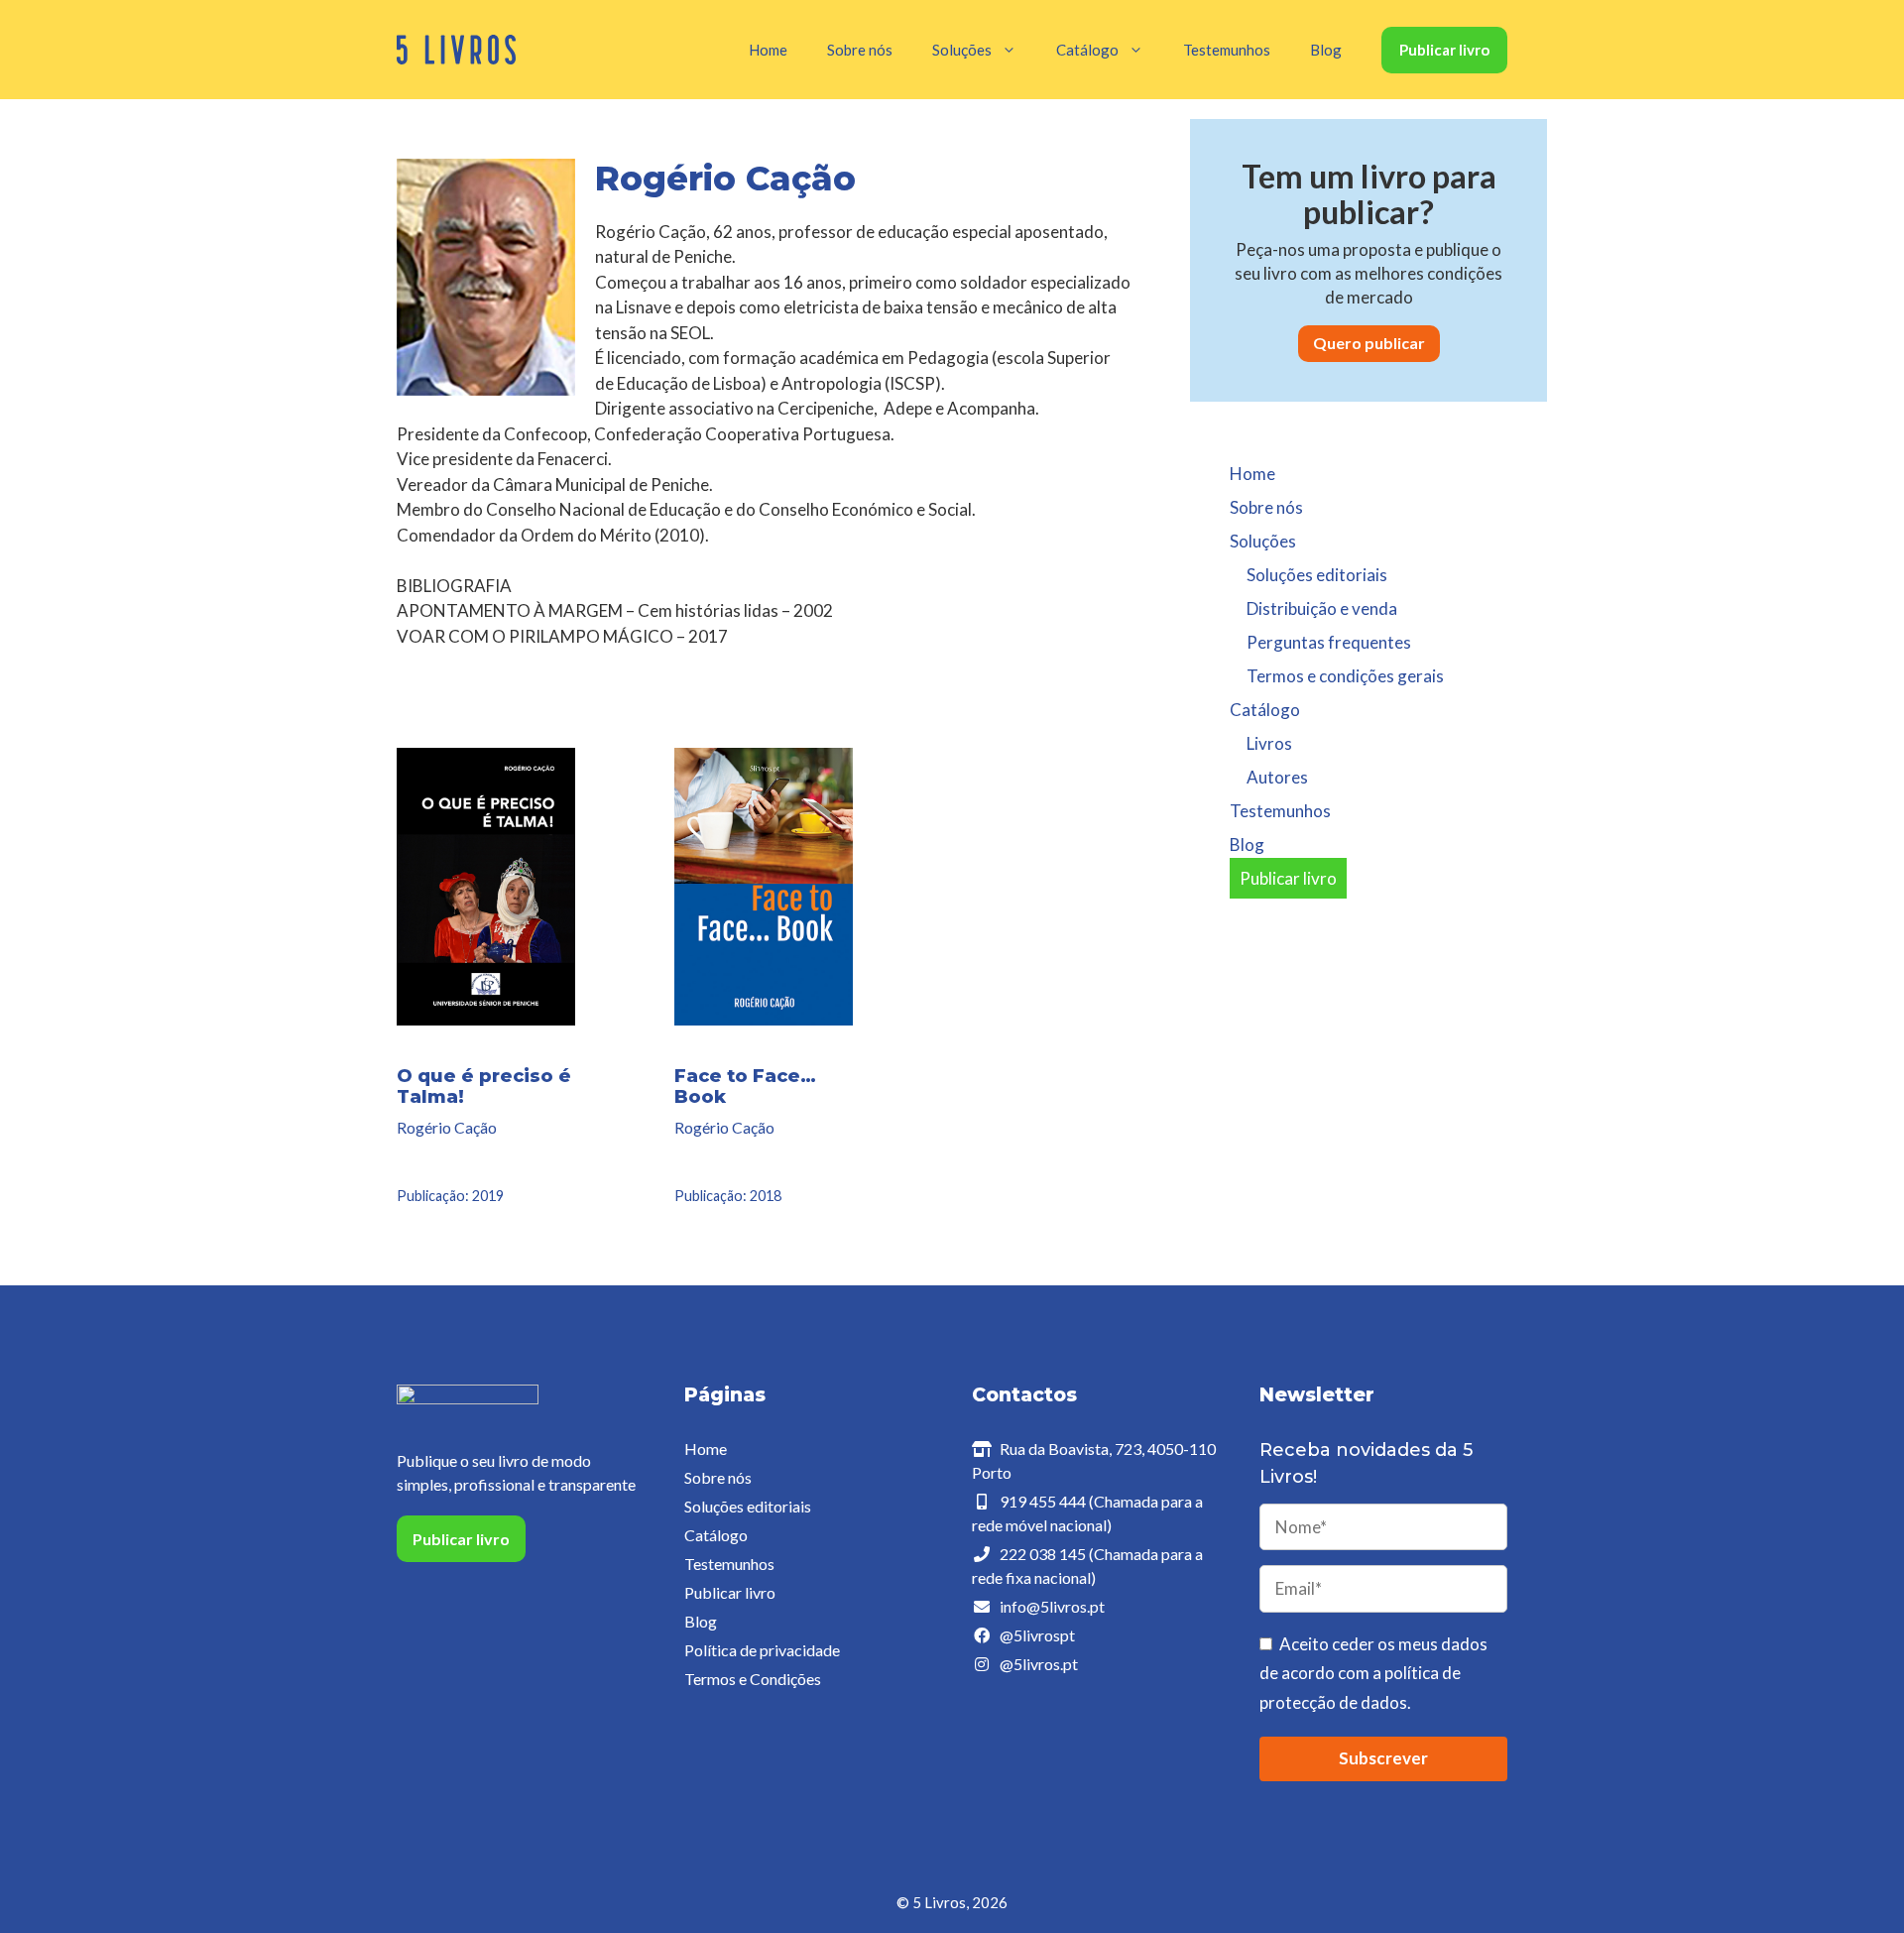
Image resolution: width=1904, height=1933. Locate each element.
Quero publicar (1369, 343)
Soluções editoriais (1317, 575)
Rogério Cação (447, 1127)
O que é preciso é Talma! (484, 1087)
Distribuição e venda (1322, 608)
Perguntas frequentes (1329, 642)
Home (768, 50)
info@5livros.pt (1052, 1606)
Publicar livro (1444, 50)
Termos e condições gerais (1345, 676)
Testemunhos (1227, 50)
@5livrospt (1037, 1635)
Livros (1269, 743)
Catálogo (716, 1535)
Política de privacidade (762, 1650)
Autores (1277, 777)
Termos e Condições (753, 1679)
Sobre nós (860, 50)
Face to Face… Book (745, 1087)
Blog (1326, 50)
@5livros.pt (1039, 1664)
